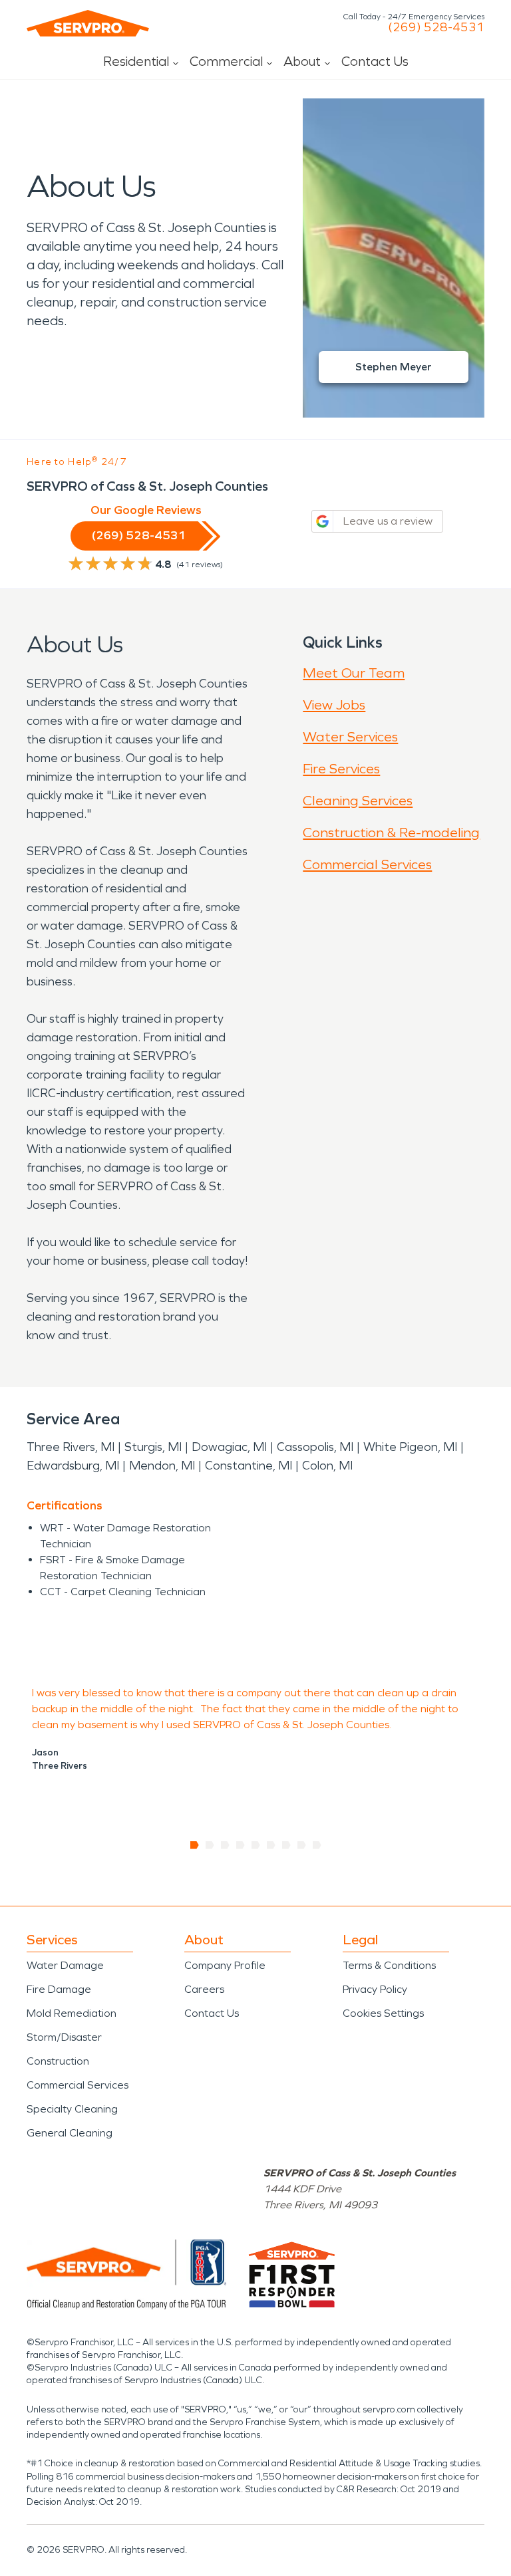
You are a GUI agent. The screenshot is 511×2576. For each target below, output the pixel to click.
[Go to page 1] (195, 1845)
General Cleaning (70, 2133)
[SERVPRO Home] (88, 23)
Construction (58, 2061)
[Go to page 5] (256, 1845)
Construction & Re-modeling (391, 833)
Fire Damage (59, 1989)
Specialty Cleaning (72, 2109)
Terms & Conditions (389, 1965)
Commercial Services (367, 864)
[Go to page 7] (286, 1845)
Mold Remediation (72, 2013)
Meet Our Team (354, 673)
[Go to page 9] (317, 1845)
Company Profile (225, 1965)
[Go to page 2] (210, 1845)
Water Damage (65, 1965)
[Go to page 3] (225, 1845)
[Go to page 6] (271, 1845)
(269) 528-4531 (436, 27)
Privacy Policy (375, 1989)
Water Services (350, 737)
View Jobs (334, 705)
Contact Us (375, 61)
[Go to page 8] (302, 1845)
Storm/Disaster (64, 2037)
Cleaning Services (358, 801)
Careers (204, 1989)
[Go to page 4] (241, 1845)
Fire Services (341, 769)
